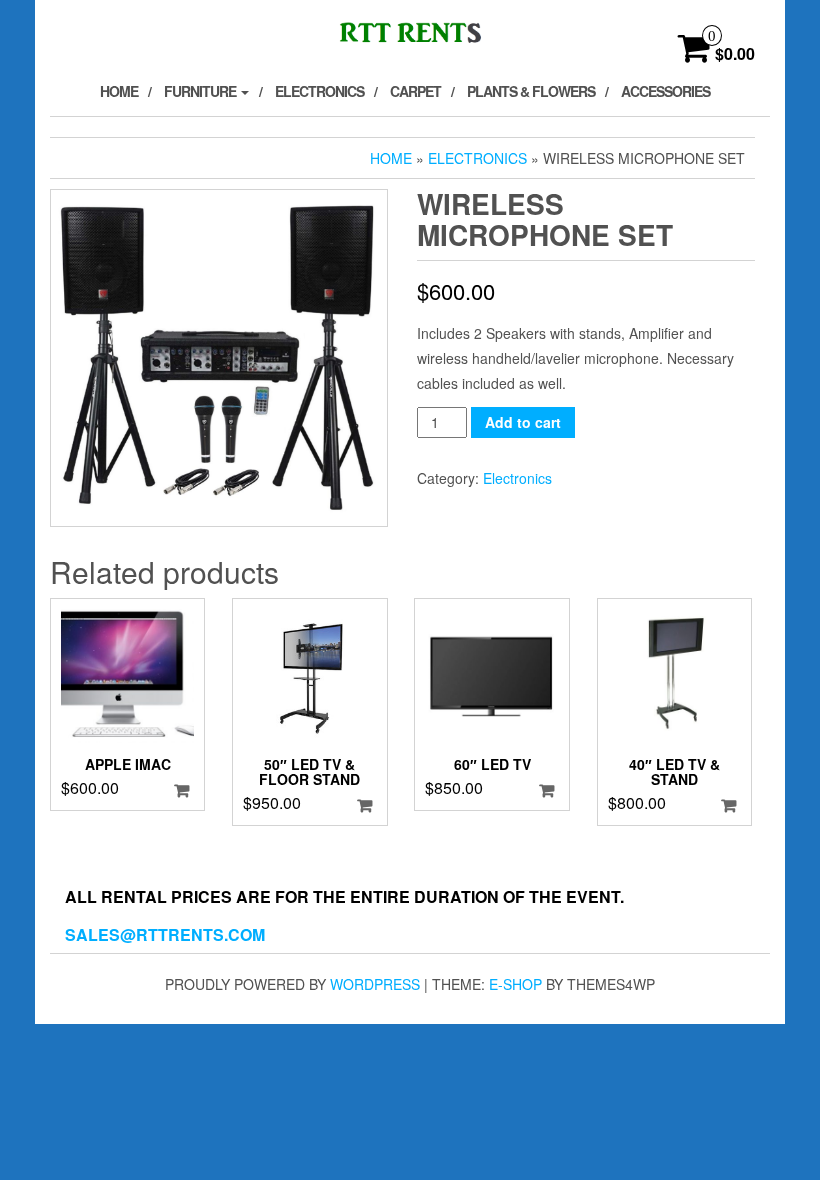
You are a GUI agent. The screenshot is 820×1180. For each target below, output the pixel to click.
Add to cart (523, 422)
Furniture (201, 91)
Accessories (665, 91)
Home (119, 91)
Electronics (319, 91)
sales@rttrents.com (165, 934)
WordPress (375, 984)
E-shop (515, 984)
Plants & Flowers (531, 91)
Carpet (415, 91)
